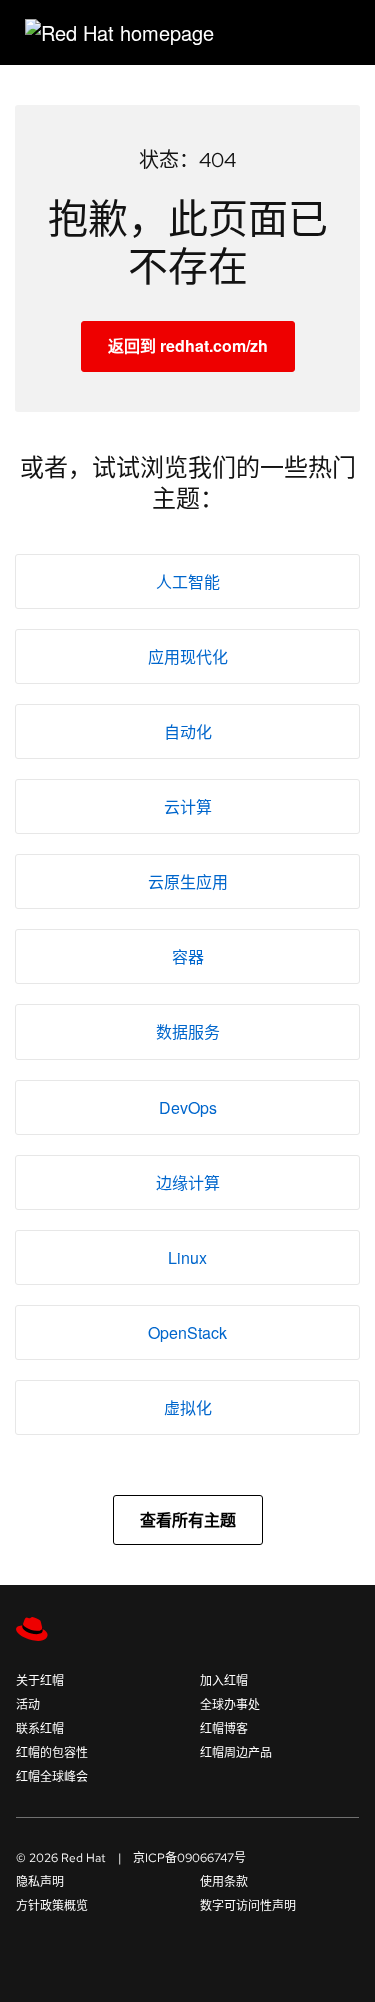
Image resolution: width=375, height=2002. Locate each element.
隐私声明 (40, 1882)
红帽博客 (224, 1729)
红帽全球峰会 (52, 1777)
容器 (188, 956)
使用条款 (224, 1882)
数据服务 (188, 1031)
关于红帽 (40, 1681)
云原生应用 (188, 881)
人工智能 (188, 581)
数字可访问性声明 (248, 1906)
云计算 (188, 806)
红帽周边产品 (236, 1753)
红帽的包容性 (52, 1753)
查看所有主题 (188, 1519)
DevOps (188, 1107)
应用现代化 (188, 656)
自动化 (188, 731)
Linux (187, 1257)
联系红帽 (40, 1729)
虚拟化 (188, 1407)
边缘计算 (188, 1182)
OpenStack (187, 1332)
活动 (28, 1705)
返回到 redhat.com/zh (188, 345)
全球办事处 (230, 1705)
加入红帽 (224, 1681)
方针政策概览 (52, 1906)
